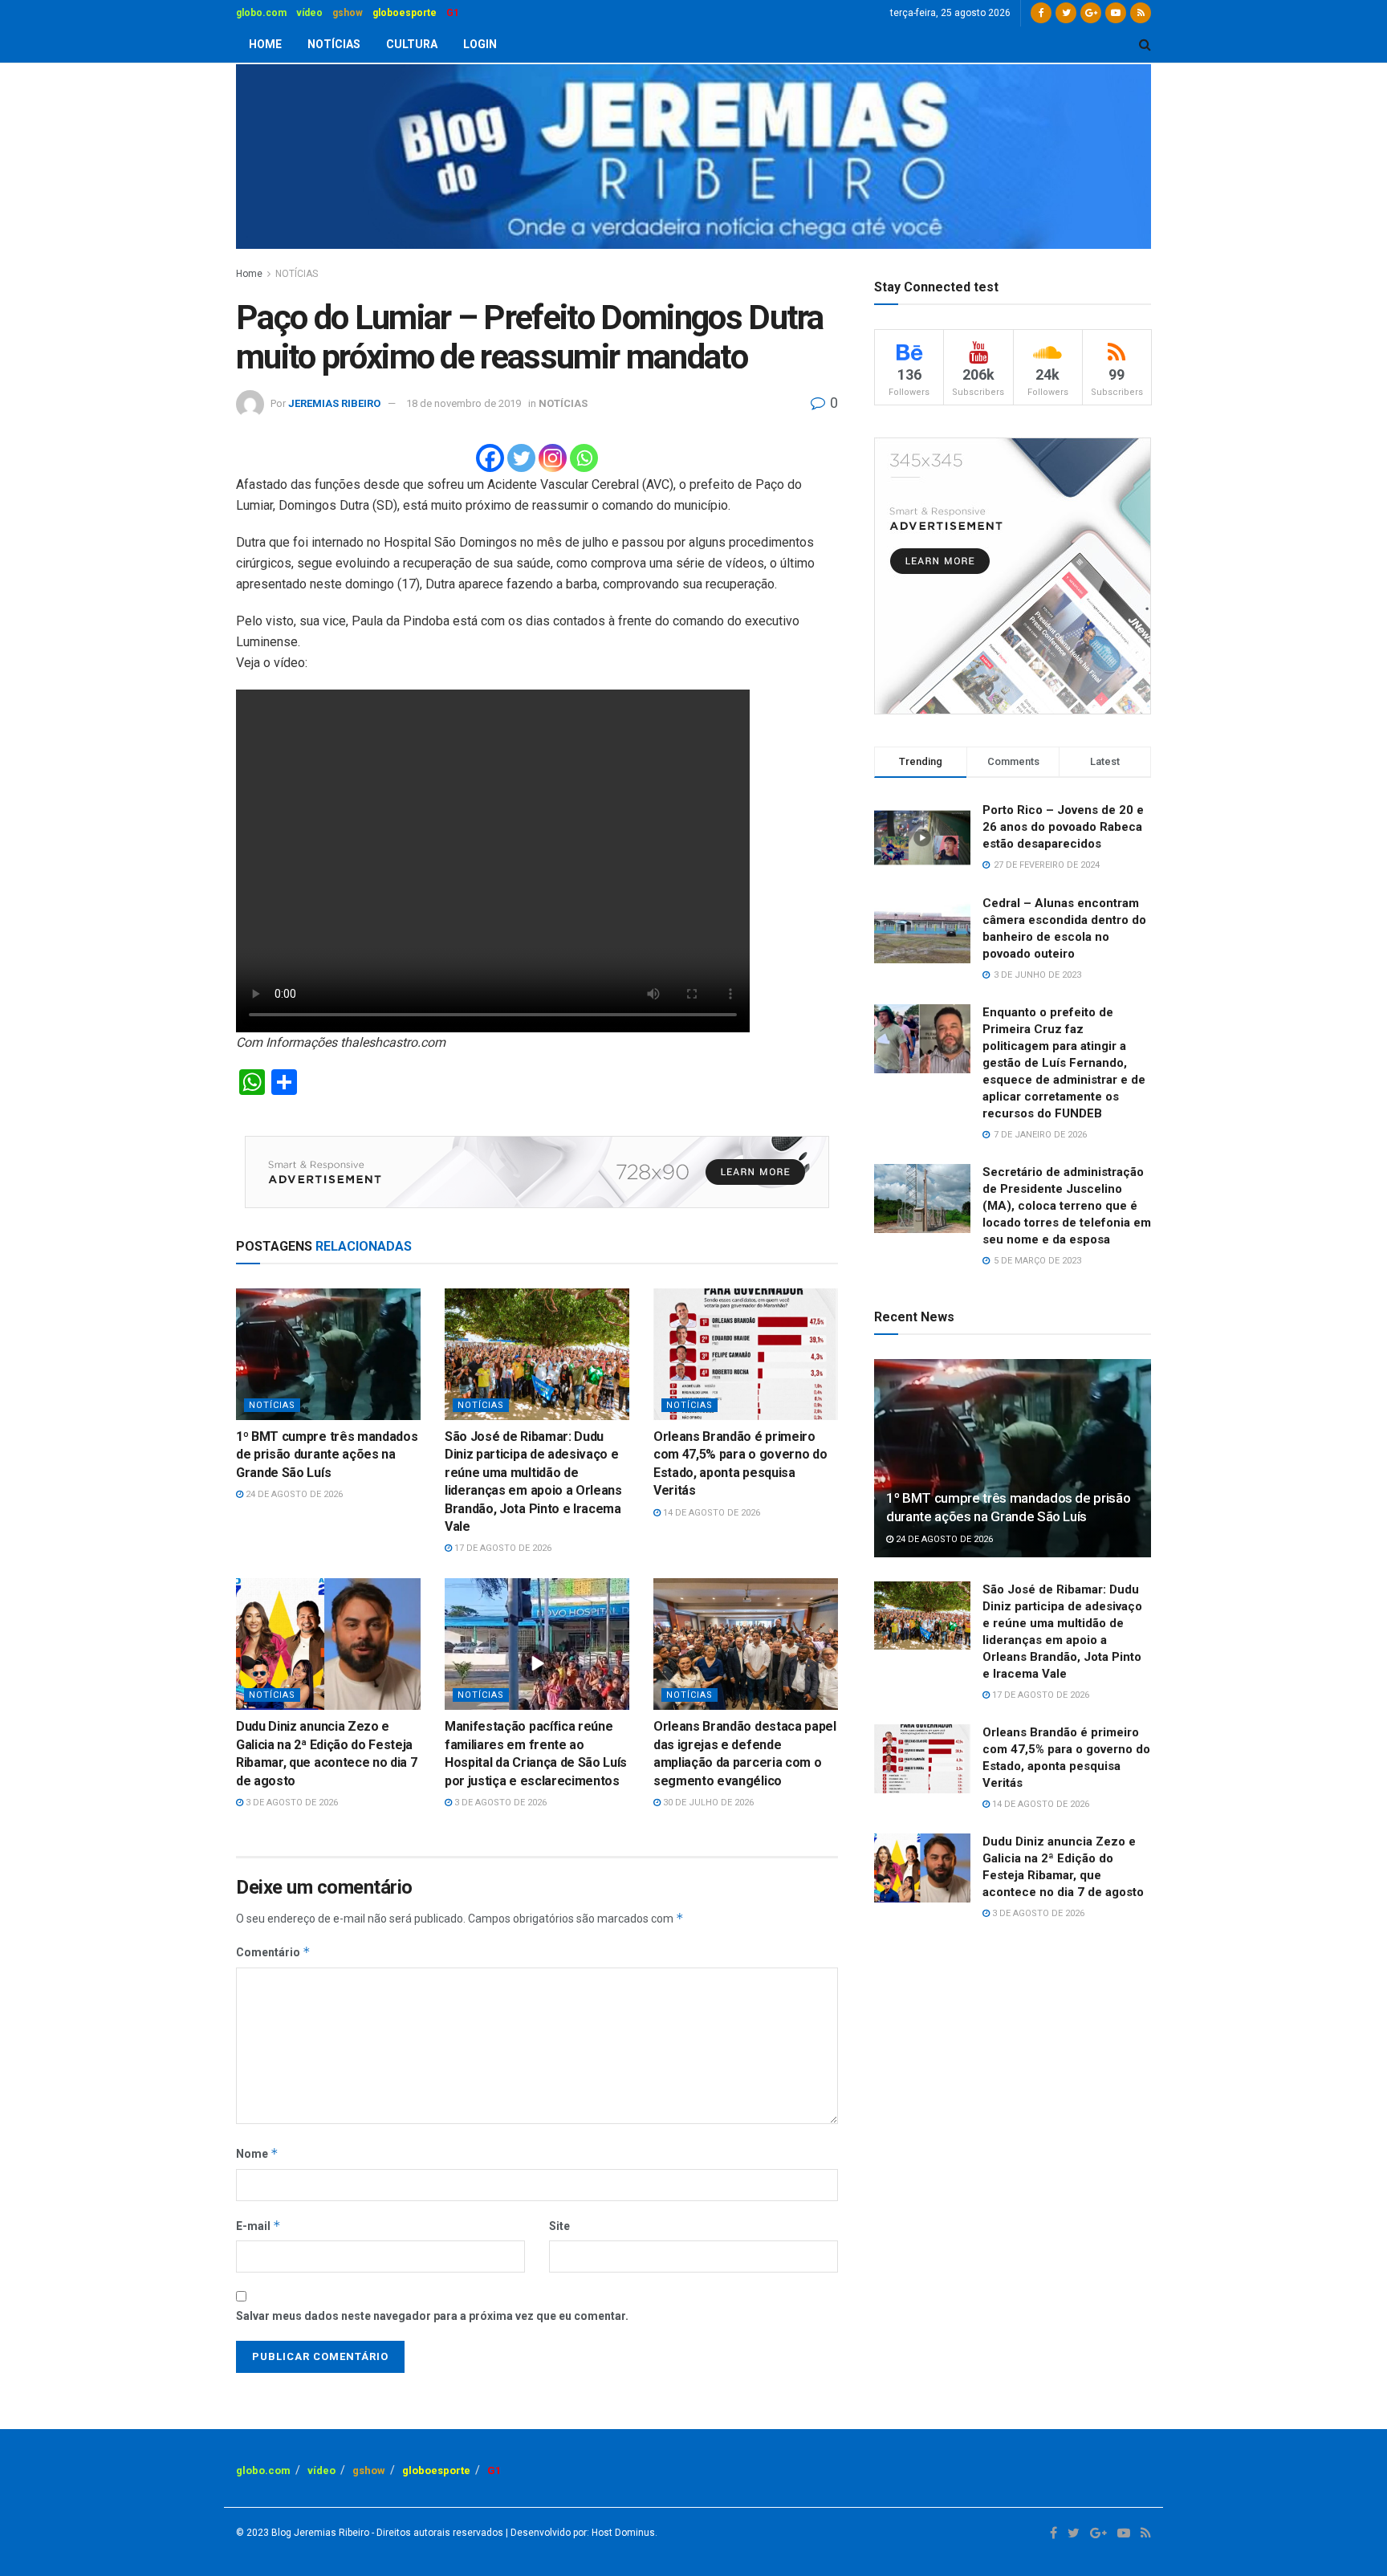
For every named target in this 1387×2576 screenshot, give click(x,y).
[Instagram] (553, 458)
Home (249, 274)
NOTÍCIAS (334, 44)
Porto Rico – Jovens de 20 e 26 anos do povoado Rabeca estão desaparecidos (1063, 827)
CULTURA (412, 44)
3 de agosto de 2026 (291, 1803)
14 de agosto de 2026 (710, 1513)
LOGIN (480, 44)
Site (559, 2226)
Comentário (273, 1952)
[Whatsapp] (584, 458)
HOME (265, 44)
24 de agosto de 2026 (293, 1494)
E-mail (258, 2226)
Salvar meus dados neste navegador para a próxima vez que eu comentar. (432, 2316)
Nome (257, 2153)
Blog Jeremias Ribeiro (319, 2533)
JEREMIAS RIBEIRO (334, 403)
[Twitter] (521, 458)
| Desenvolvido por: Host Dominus (579, 2533)
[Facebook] (490, 458)
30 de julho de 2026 (707, 1803)
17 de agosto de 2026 (502, 1548)
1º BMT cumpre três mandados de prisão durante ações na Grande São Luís (327, 1455)
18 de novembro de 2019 (464, 403)
